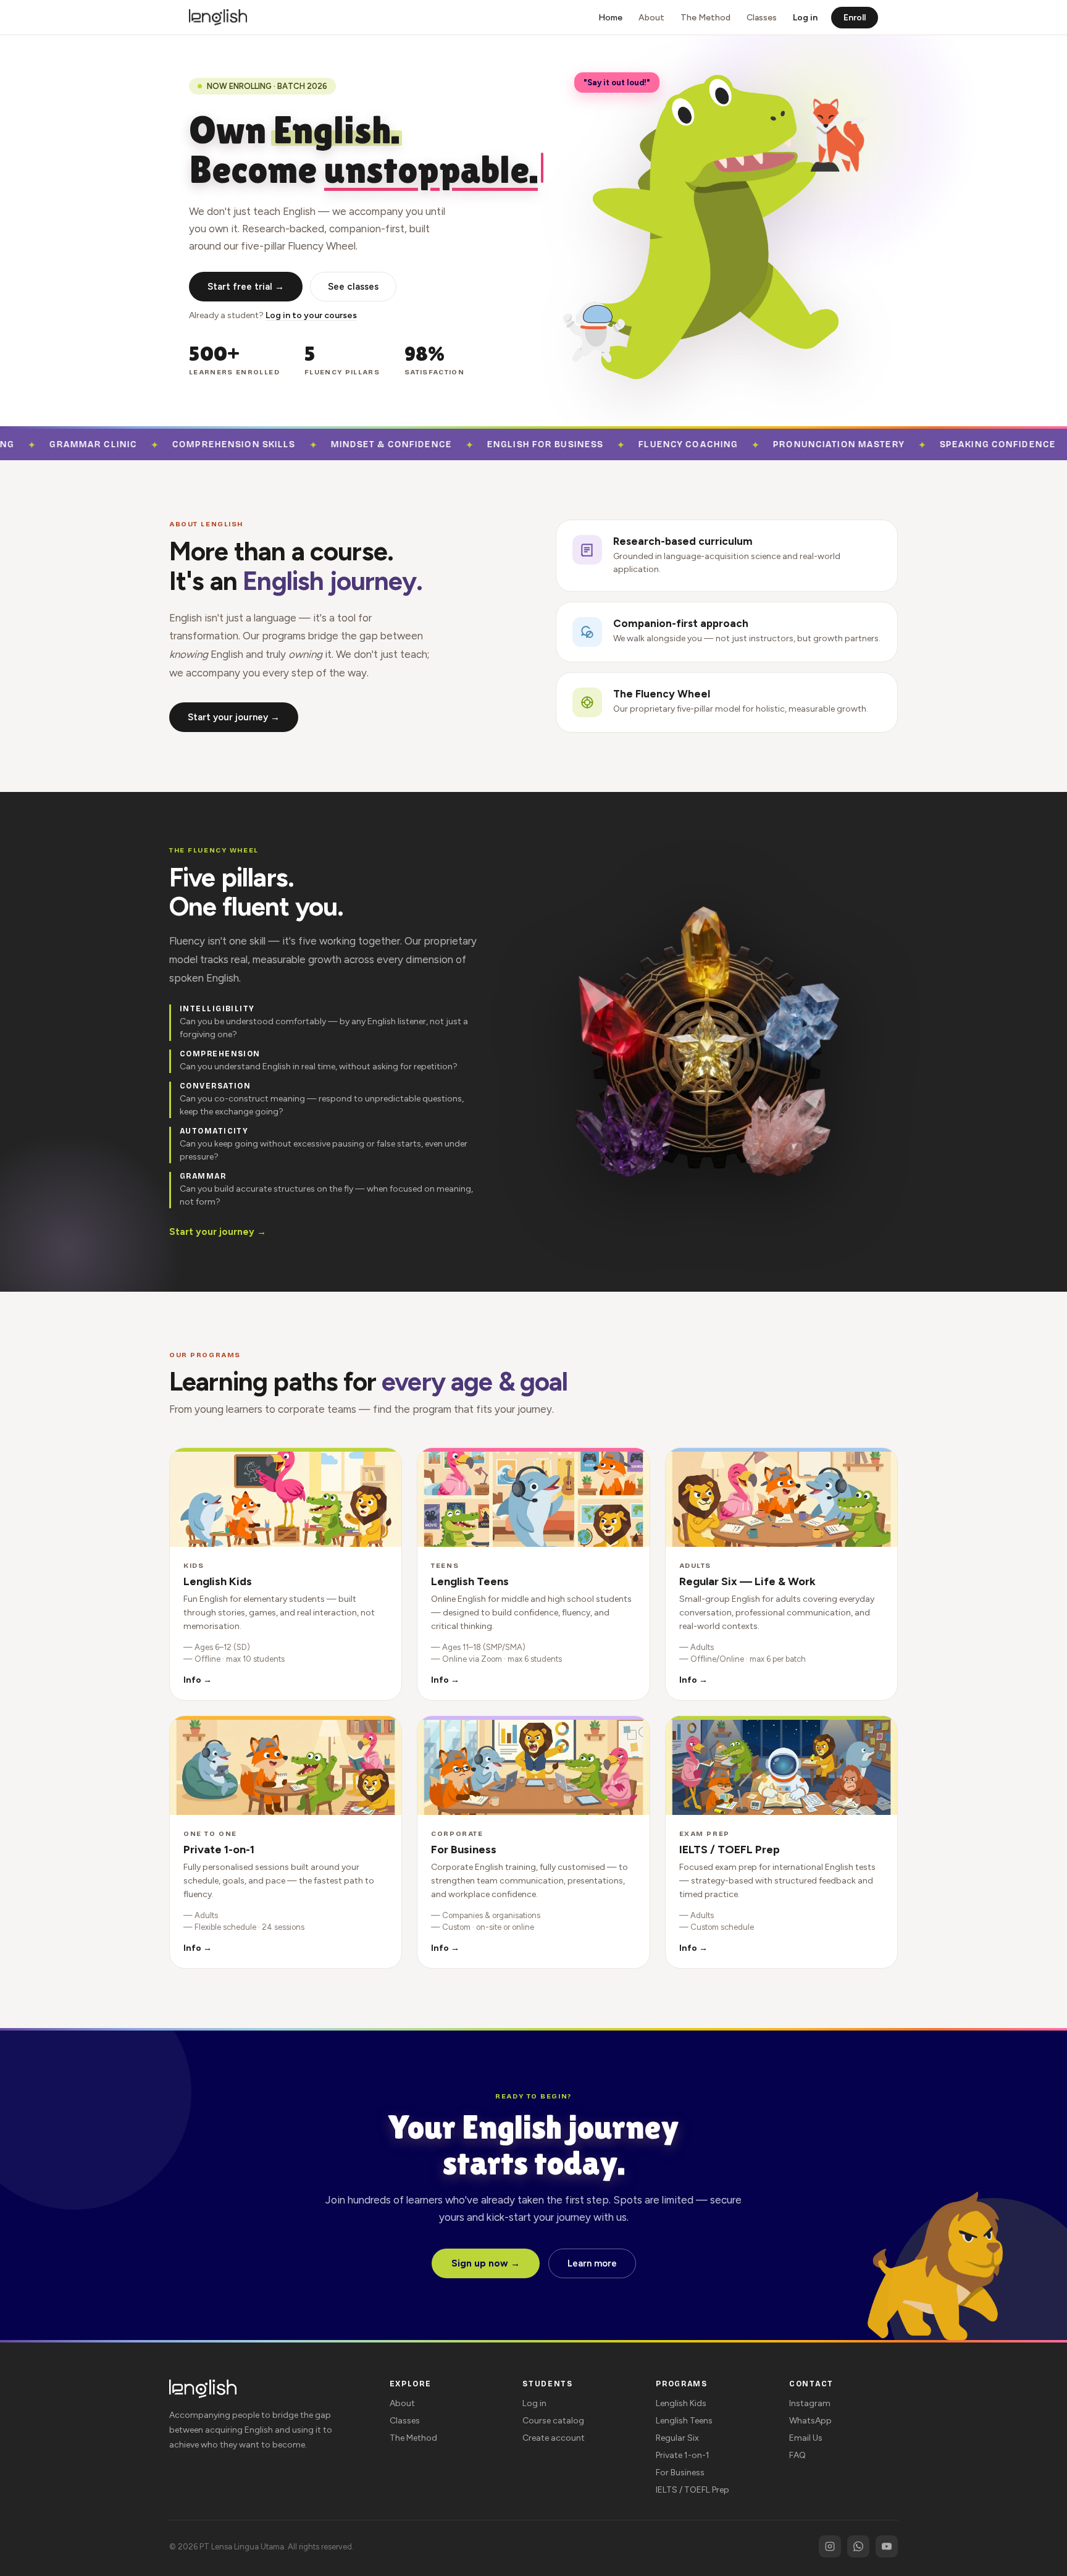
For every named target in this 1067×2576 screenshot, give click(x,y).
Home (610, 18)
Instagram (810, 2403)
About (651, 18)
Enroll (855, 18)
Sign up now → (486, 2263)
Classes (762, 18)
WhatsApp (810, 2421)
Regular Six (677, 2438)
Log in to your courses (311, 315)
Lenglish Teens (684, 2421)
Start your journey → (234, 717)
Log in (805, 18)
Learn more (592, 2263)
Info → (198, 1680)
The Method (705, 18)
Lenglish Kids (681, 2403)
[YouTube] (887, 2546)
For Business (680, 2473)
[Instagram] (830, 2546)
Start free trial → (246, 287)
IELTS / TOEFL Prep (693, 2490)
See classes (353, 287)
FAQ (797, 2455)
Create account (554, 2438)
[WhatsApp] (858, 2546)
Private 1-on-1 (683, 2455)
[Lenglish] (218, 17)
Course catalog (553, 2421)
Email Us (806, 2438)
